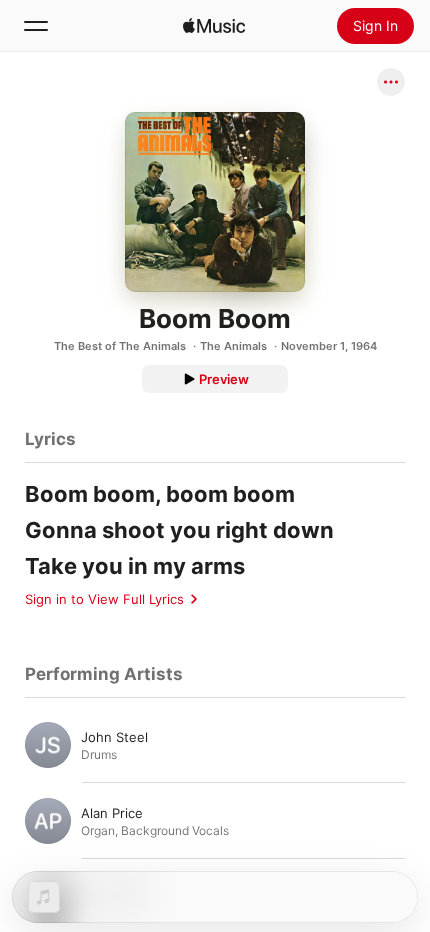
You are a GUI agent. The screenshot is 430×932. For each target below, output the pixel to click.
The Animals (233, 346)
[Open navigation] (36, 26)
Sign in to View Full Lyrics (104, 599)
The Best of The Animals (120, 346)
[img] (214, 26)
